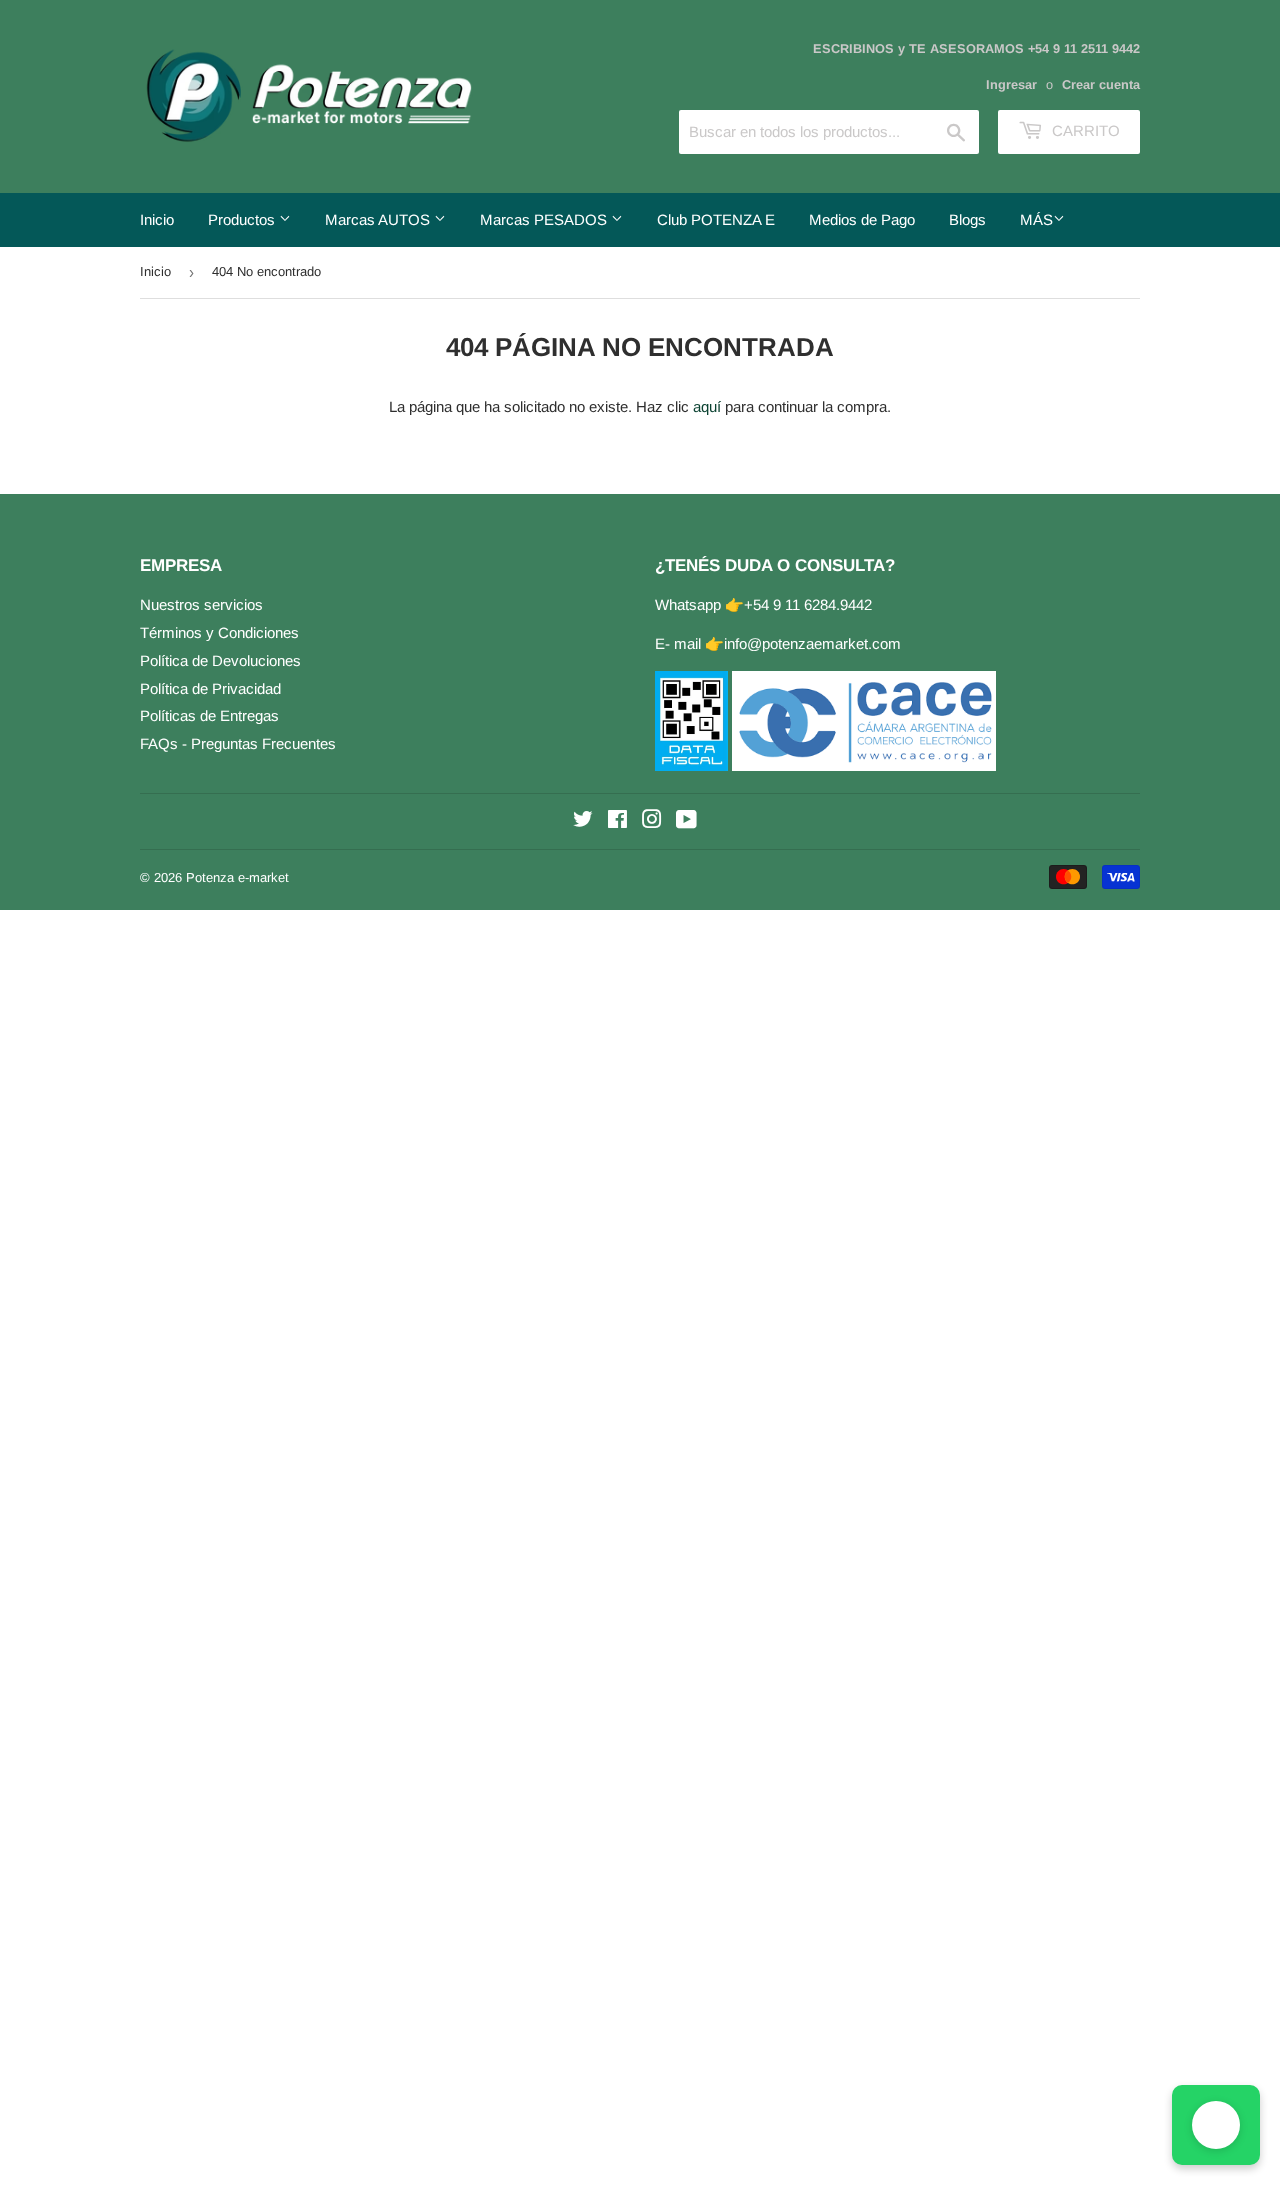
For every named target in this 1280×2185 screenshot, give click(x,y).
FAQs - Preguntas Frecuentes (238, 743)
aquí (707, 406)
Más (1036, 219)
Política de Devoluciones (220, 660)
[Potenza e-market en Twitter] (583, 821)
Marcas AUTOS (379, 219)
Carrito (1084, 130)
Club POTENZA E (716, 219)
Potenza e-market (237, 877)
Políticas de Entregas (209, 715)
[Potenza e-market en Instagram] (652, 821)
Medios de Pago (862, 219)
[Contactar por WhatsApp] (1216, 2125)
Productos (243, 219)
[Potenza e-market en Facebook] (617, 821)
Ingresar (1011, 84)
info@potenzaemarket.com (812, 643)
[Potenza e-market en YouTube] (686, 821)
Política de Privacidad (210, 688)
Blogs (967, 219)
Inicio (157, 219)
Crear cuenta (1101, 84)
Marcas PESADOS (545, 219)
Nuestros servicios (201, 604)
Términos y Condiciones (219, 632)
